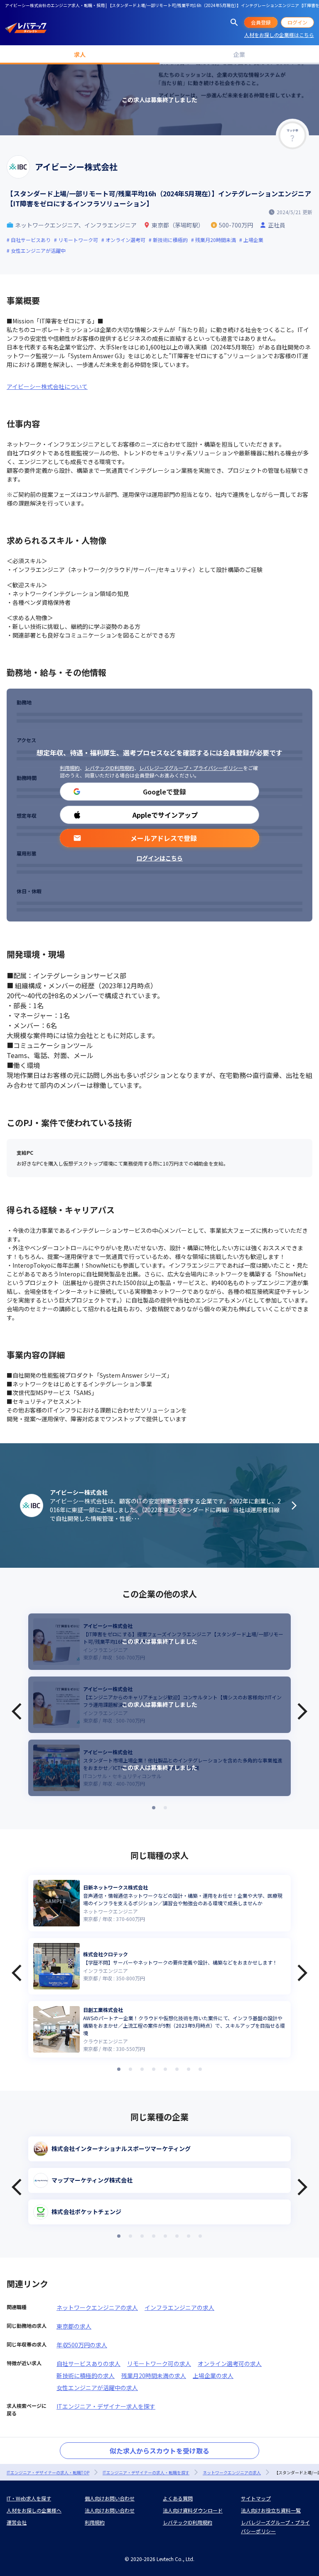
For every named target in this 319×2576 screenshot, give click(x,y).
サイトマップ (256, 2498)
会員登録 (261, 22)
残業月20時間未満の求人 (154, 2376)
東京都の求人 (74, 2326)
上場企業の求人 (213, 2376)
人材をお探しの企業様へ (34, 2510)
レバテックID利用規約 (109, 768)
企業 (239, 54)
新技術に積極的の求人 (86, 2376)
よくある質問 (178, 2498)
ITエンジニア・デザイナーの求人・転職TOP (48, 2472)
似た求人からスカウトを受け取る (159, 2451)
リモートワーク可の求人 (159, 2363)
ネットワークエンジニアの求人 (97, 2307)
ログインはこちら (159, 858)
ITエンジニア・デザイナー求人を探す (106, 2406)
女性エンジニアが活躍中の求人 (97, 2388)
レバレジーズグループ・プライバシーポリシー (191, 768)
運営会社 (17, 2522)
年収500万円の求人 (82, 2345)
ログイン (297, 22)
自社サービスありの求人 (88, 2363)
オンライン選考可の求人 (230, 2363)
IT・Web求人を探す (29, 2498)
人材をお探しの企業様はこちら (279, 35)
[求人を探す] (234, 22)
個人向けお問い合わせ (110, 2498)
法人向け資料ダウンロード (193, 2510)
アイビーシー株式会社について (47, 386)
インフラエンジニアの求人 (179, 2307)
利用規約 (70, 768)
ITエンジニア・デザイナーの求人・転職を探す (146, 2472)
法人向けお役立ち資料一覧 (271, 2510)
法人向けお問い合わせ (110, 2510)
